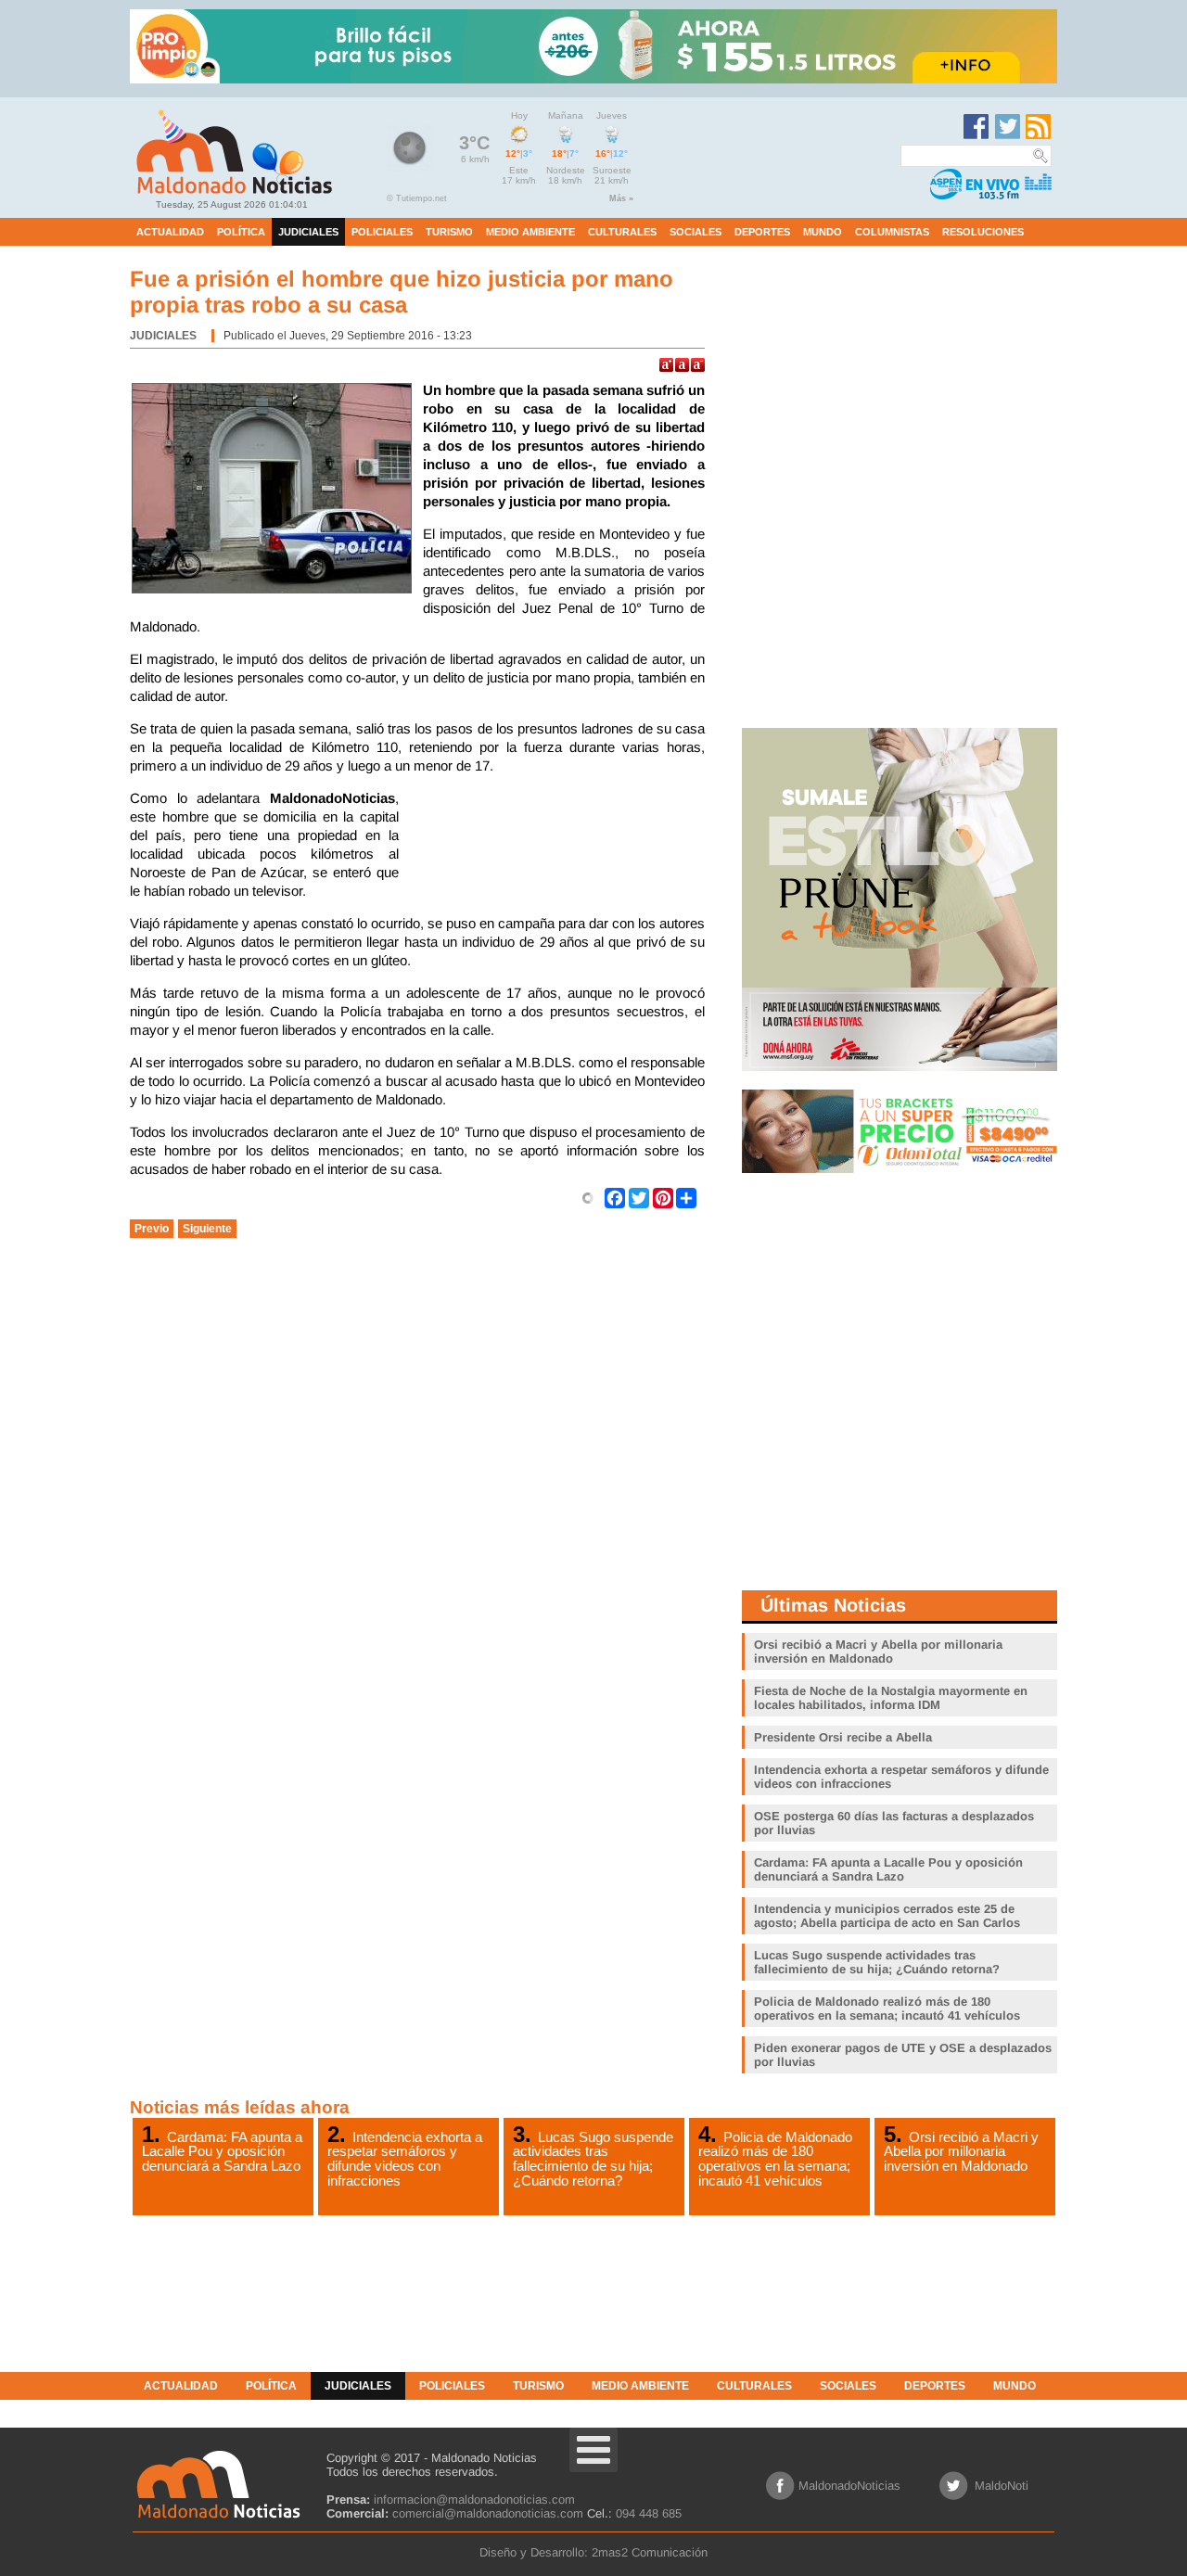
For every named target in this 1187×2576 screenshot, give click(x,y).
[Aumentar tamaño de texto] (666, 365)
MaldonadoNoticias (849, 2486)
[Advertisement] (556, 835)
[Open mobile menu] (593, 2450)
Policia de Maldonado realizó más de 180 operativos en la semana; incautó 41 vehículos (775, 2159)
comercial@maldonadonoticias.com (488, 2513)
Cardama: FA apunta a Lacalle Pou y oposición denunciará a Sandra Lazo (222, 2151)
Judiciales (163, 336)
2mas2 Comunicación (650, 2552)
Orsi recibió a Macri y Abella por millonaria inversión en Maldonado (961, 2151)
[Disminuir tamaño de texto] (698, 365)
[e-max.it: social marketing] (588, 1197)
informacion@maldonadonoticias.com (474, 2499)
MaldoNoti (1002, 2486)
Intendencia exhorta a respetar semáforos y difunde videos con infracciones (405, 2159)
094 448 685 (649, 2513)
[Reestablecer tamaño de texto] (682, 365)
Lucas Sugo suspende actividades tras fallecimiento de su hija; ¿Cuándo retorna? (593, 2159)
